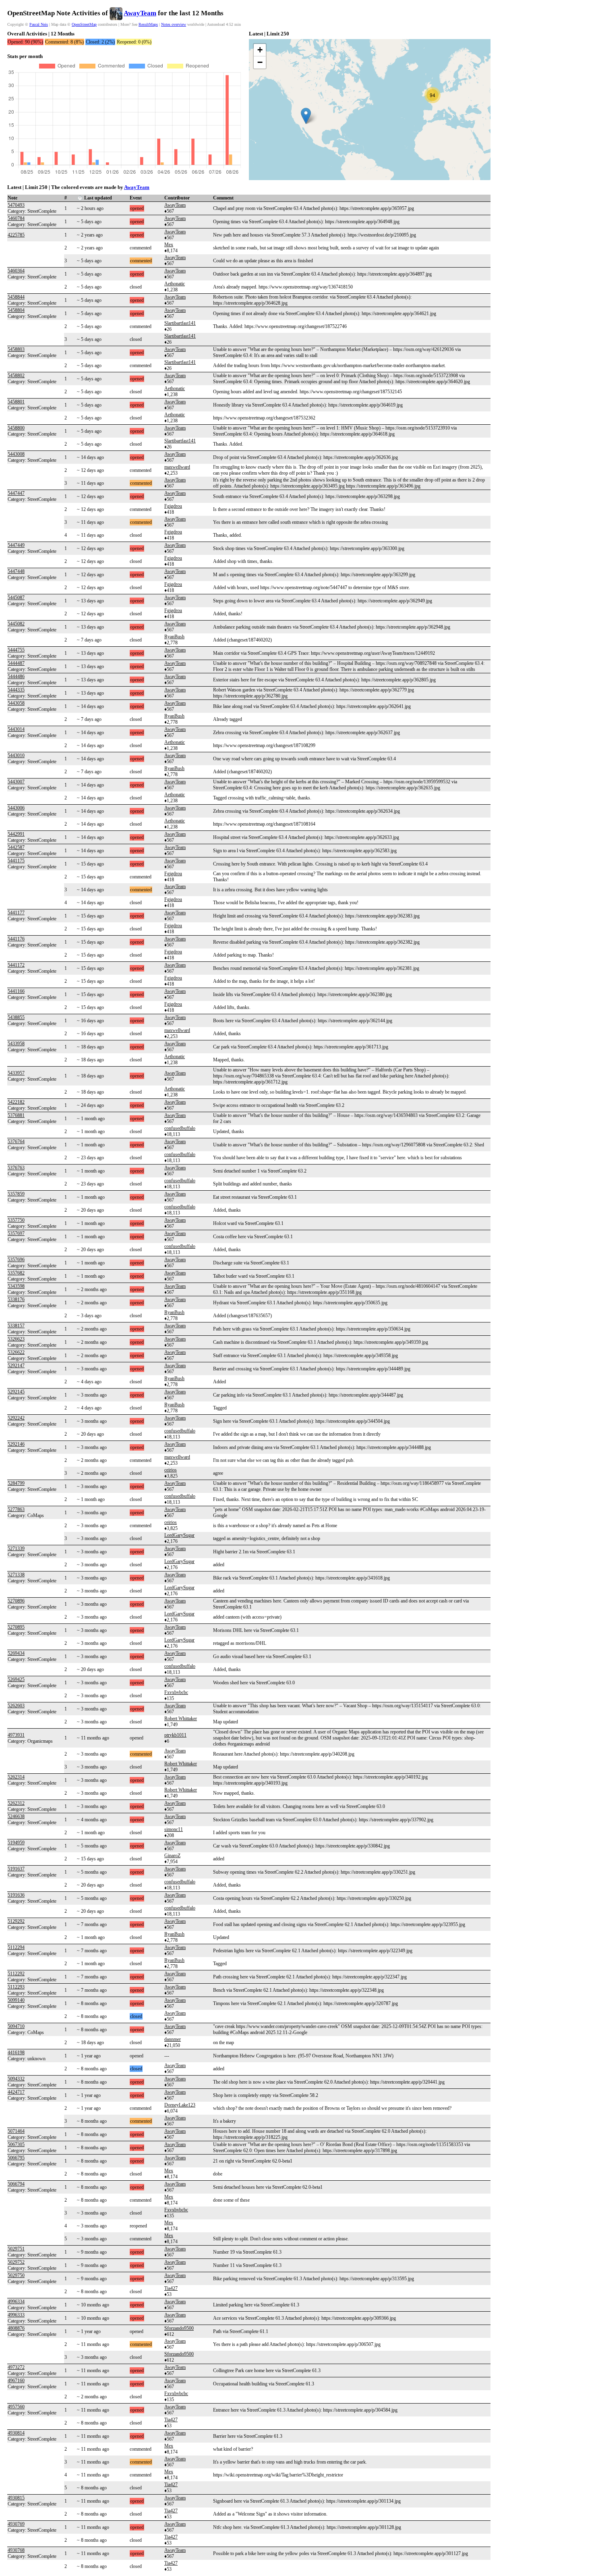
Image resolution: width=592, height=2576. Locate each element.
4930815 (16, 2498)
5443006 (16, 808)
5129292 (16, 1921)
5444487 (16, 663)
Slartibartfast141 (180, 323)
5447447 (16, 493)
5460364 (16, 271)
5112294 (16, 1947)
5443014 (16, 729)
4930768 (16, 2550)
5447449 (16, 545)
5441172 (16, 965)
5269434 (16, 1653)
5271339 (16, 1549)
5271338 (16, 1575)
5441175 (16, 861)
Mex (169, 245)
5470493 (16, 205)
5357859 (16, 1194)
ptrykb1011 (175, 1735)
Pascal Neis (39, 24)
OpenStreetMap (84, 24)
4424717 (16, 2092)
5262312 (16, 1803)
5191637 (16, 1869)
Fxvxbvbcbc (176, 1692)
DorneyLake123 (180, 2105)
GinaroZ (172, 1856)
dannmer (173, 2039)
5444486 (16, 677)
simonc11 (174, 1829)
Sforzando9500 (179, 2328)
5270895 (16, 1627)
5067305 (16, 2144)
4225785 (16, 235)
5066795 (16, 2158)
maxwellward (177, 467)
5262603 (16, 1706)
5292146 (16, 1444)
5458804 (16, 310)
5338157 (16, 1326)
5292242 (16, 1418)
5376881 (16, 1115)
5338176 (16, 1299)
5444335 (16, 690)
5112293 (16, 1987)
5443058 (16, 703)
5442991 (16, 834)
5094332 (16, 2079)
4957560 (16, 2407)
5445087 (16, 598)
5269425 (16, 1679)
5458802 (16, 376)
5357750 (16, 1220)
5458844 (16, 297)
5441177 (16, 913)
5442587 (16, 847)
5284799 (16, 1483)
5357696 (16, 1260)
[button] (306, 116)
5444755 (16, 650)
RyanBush (174, 637)
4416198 (16, 2053)
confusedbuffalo (180, 1128)
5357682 (16, 1273)
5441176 (16, 939)
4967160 (16, 2381)
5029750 (16, 2275)
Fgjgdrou (173, 506)
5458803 (16, 349)
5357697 (16, 1233)
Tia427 (171, 2288)
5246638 (16, 1816)
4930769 (16, 2524)
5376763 (16, 1168)
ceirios (171, 1470)
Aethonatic (175, 284)
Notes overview (174, 24)
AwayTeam (140, 13)
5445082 (16, 624)
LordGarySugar (179, 1535)
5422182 (16, 1102)
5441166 (16, 991)
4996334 (16, 2302)
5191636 (16, 1895)
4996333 (16, 2315)
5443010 (16, 756)
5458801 (16, 402)
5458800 (16, 428)
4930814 (16, 2433)
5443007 (16, 782)
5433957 (16, 1073)
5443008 (16, 454)
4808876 (16, 2328)
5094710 (16, 2026)
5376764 (16, 1142)
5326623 (16, 1339)
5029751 (16, 2249)
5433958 (16, 1044)
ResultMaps (148, 24)
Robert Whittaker (181, 1719)
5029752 (16, 2262)
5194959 (16, 1843)
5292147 (16, 1366)
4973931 (16, 1735)
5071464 (16, 2131)
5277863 (16, 1509)
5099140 (16, 2000)
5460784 (16, 218)
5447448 (16, 571)
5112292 (16, 1974)
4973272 (16, 2367)
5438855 (16, 1017)
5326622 (16, 1352)
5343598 (16, 1286)
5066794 (16, 2184)
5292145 (16, 1392)
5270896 (16, 1601)
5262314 (16, 1777)
